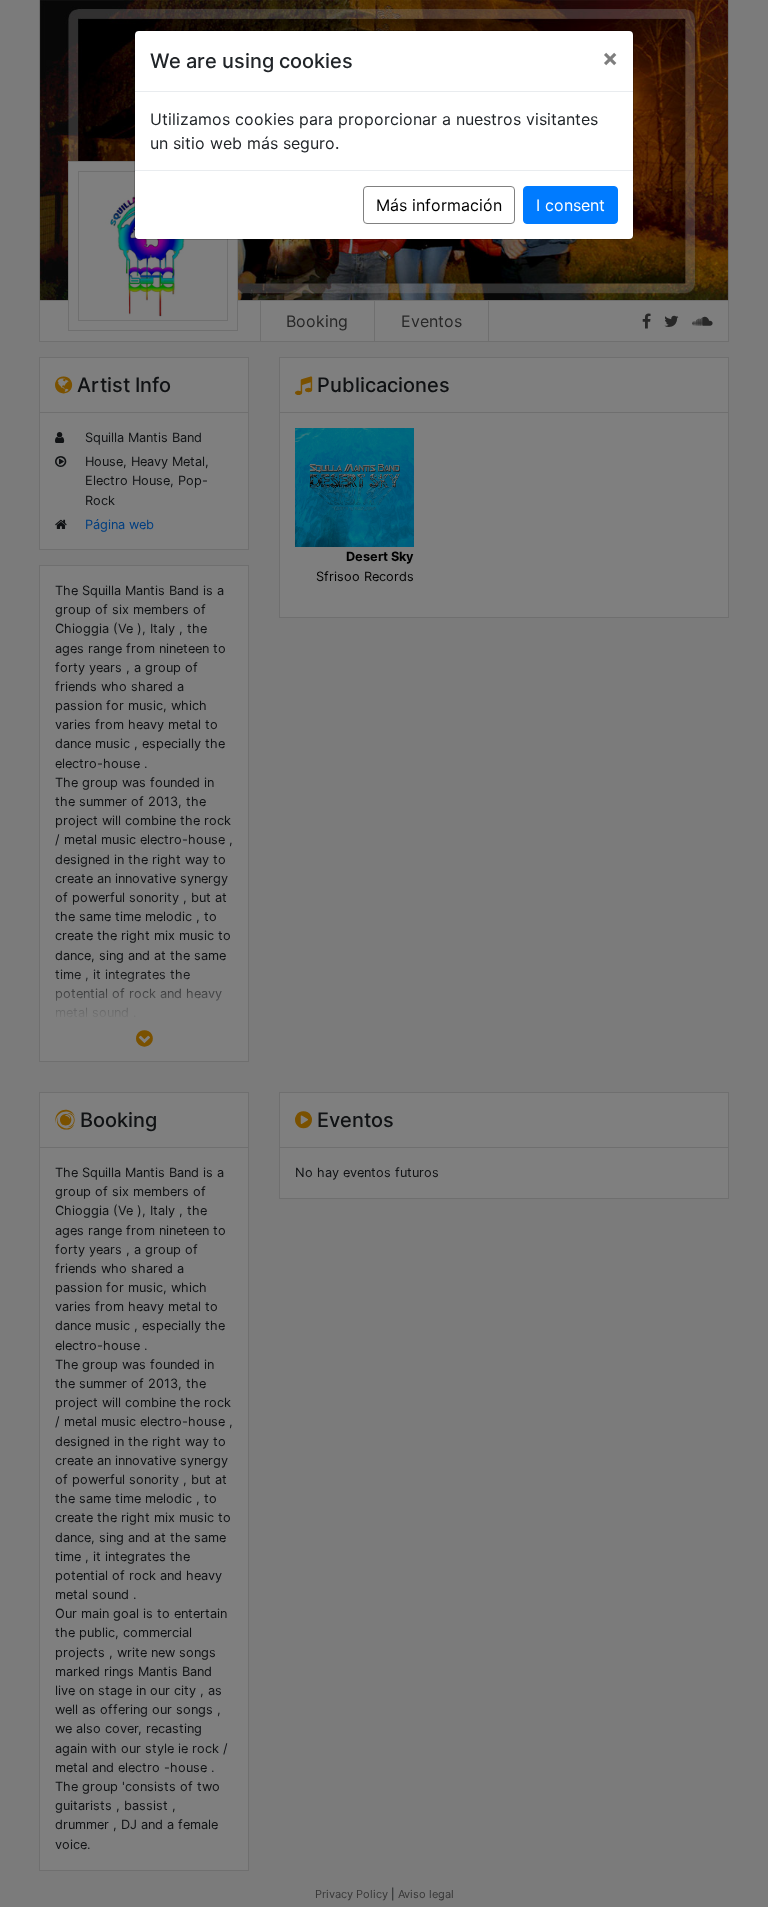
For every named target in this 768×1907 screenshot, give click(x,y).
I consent (570, 205)
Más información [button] (439, 205)
